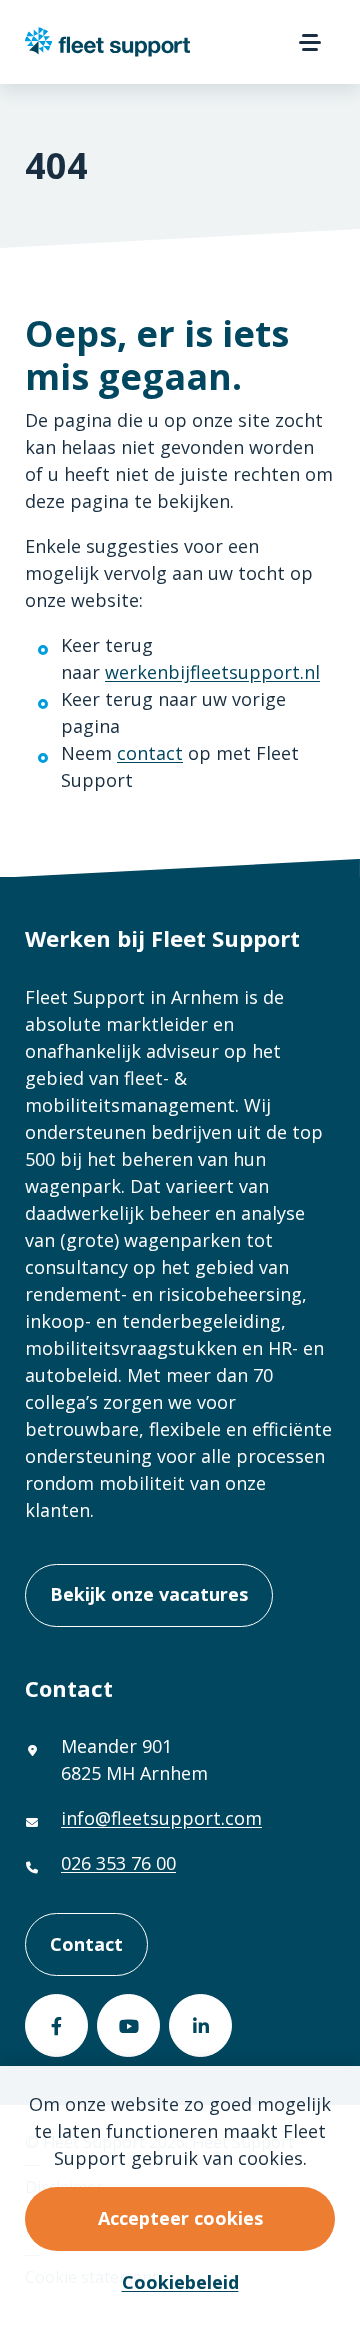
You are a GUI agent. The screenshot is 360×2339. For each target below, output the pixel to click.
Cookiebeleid (180, 2282)
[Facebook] (56, 2025)
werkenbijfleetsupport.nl (212, 672)
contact (150, 753)
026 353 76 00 (118, 1863)
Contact (86, 1944)
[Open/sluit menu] (309, 42)
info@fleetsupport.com (161, 1818)
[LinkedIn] (200, 2025)
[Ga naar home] (107, 42)
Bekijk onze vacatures (149, 1594)
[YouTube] (128, 2025)
